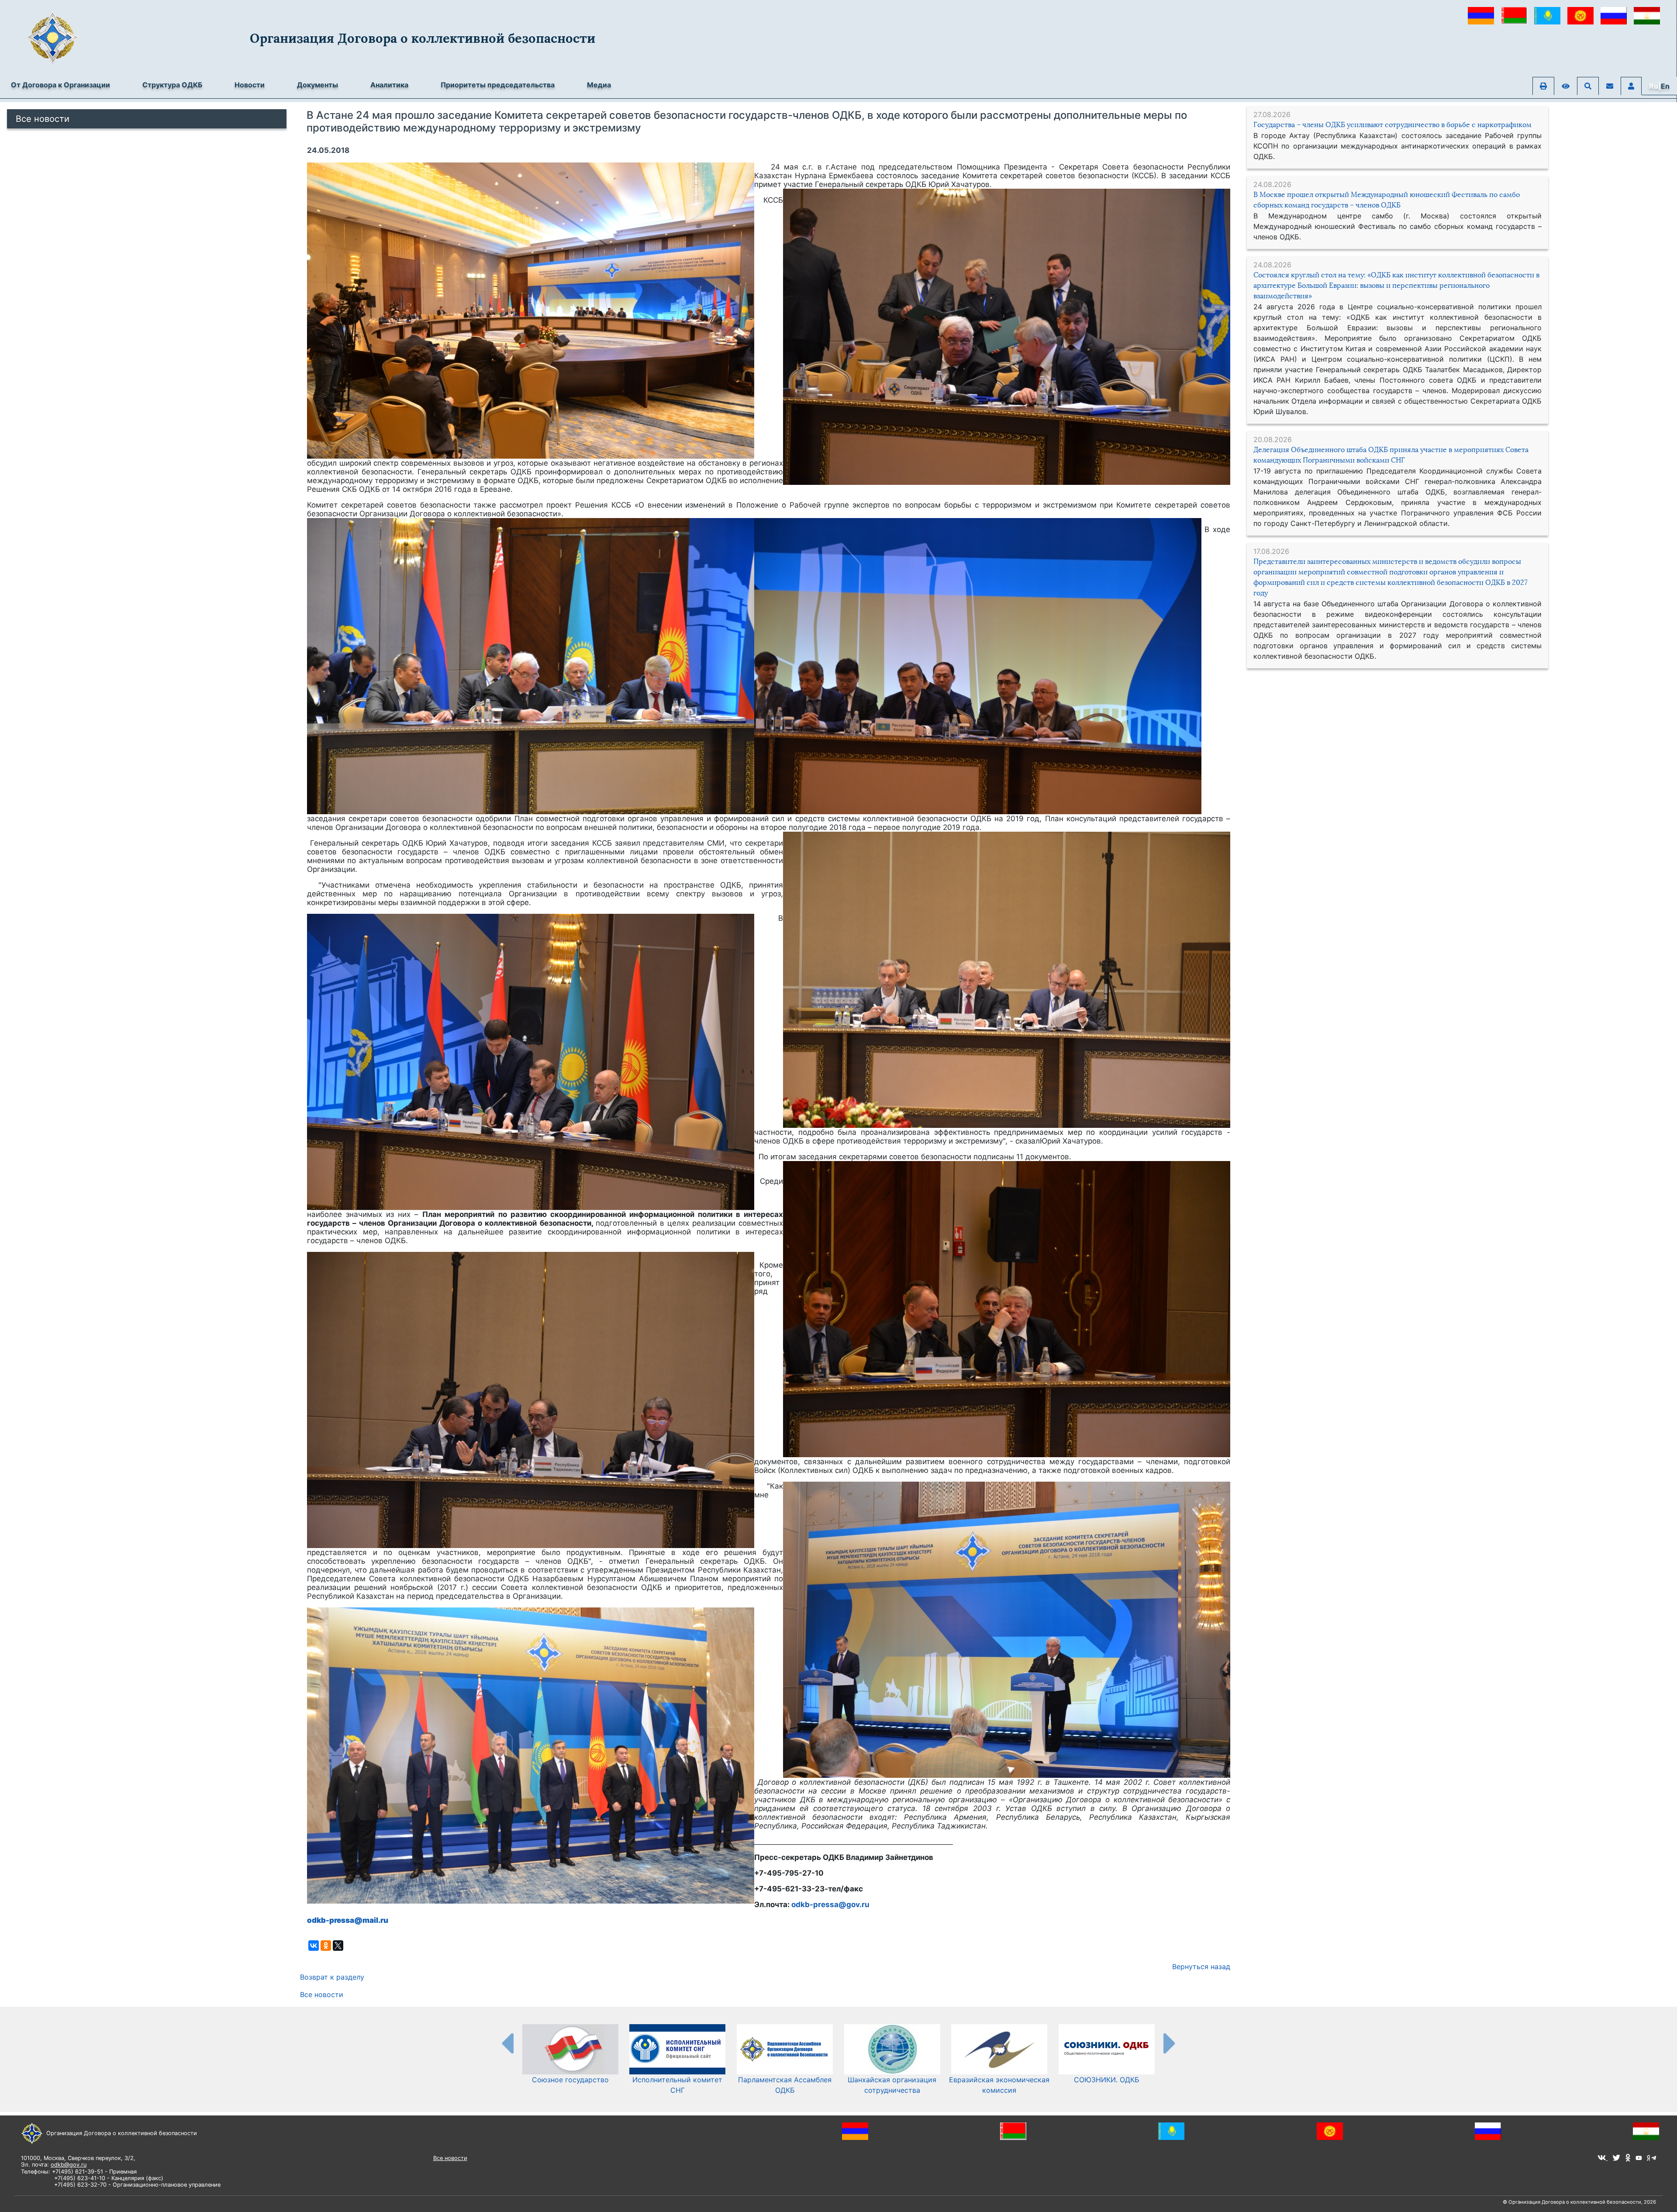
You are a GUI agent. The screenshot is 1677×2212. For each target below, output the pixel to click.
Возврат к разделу (332, 1977)
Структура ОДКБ (172, 85)
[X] (338, 1946)
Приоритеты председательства (498, 85)
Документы (317, 85)
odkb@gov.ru (69, 2165)
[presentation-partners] (507, 2043)
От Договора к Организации (60, 85)
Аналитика (389, 85)
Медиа (599, 85)
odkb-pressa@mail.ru (348, 1920)
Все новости (43, 119)
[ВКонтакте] (314, 1946)
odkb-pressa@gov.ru (830, 1904)
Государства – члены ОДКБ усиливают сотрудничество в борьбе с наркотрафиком (1392, 125)
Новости (250, 85)
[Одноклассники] (326, 1946)
